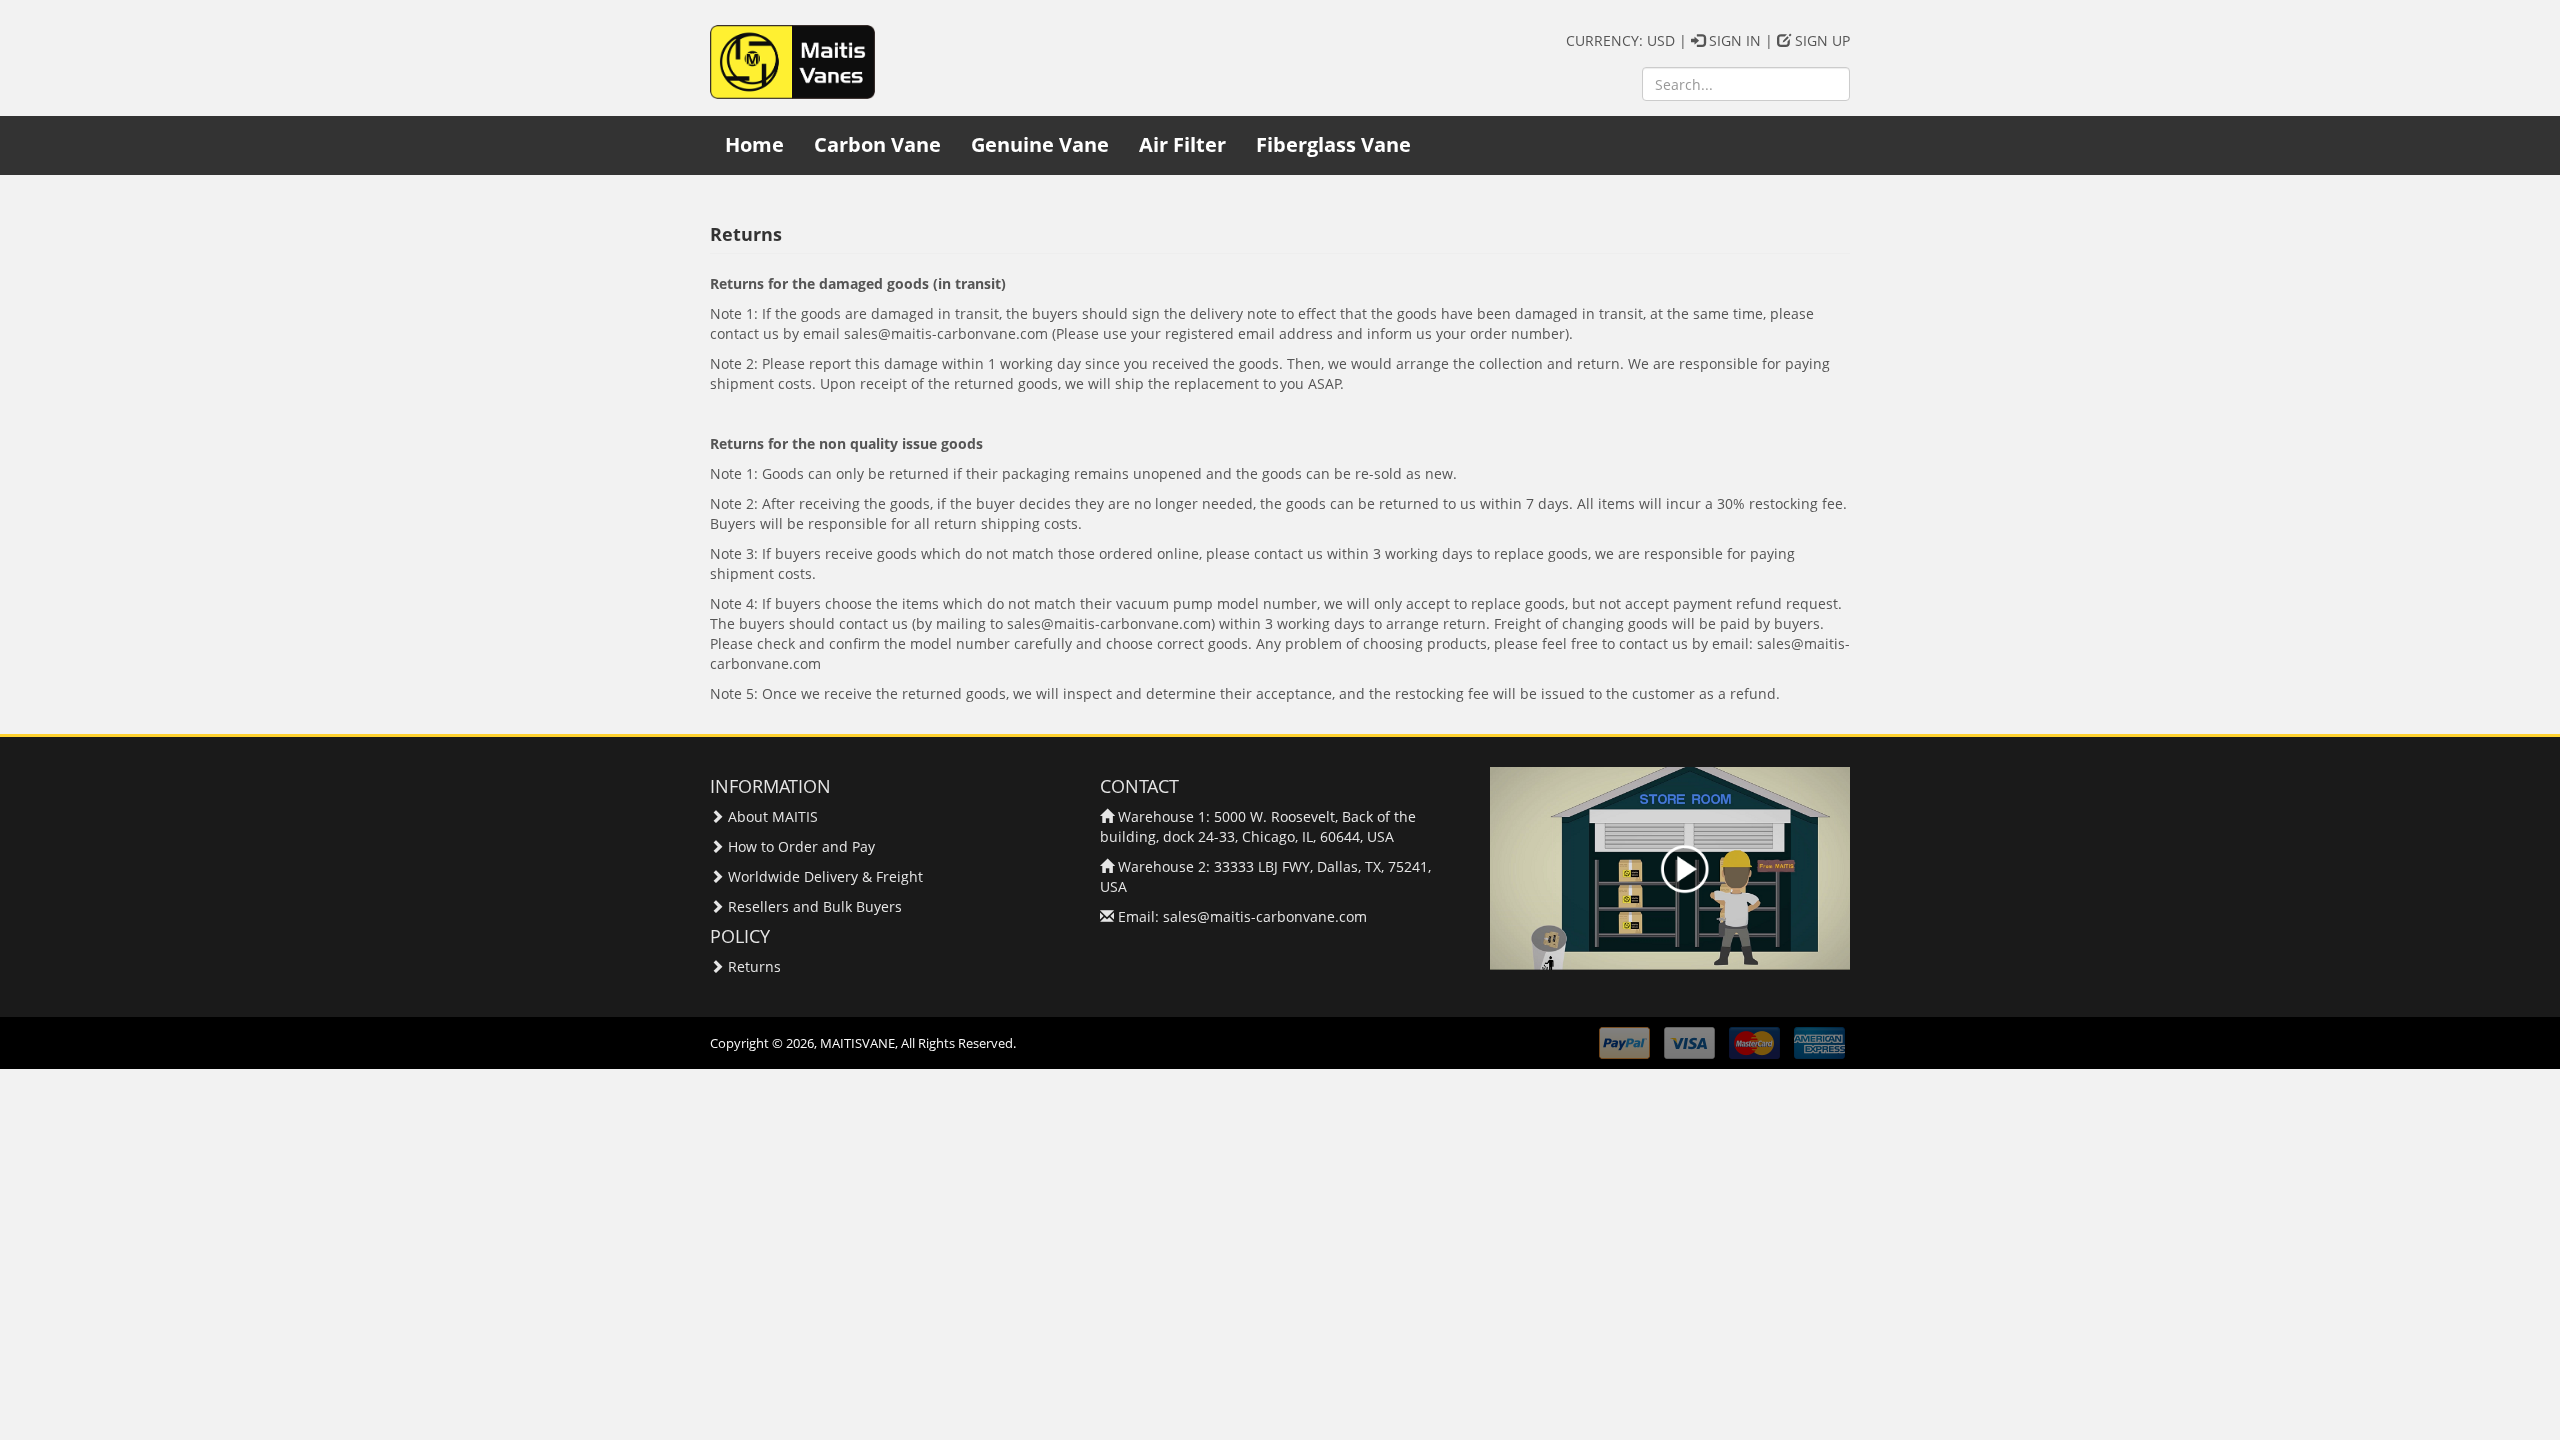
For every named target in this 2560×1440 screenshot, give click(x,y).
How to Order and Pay (801, 846)
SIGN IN (1733, 40)
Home (754, 144)
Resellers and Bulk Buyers (815, 906)
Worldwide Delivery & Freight (825, 876)
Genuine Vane (1040, 144)
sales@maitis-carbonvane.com (1265, 916)
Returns (754, 966)
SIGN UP (1820, 40)
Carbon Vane (877, 144)
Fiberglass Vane (1333, 144)
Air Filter (1182, 144)
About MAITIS (773, 816)
